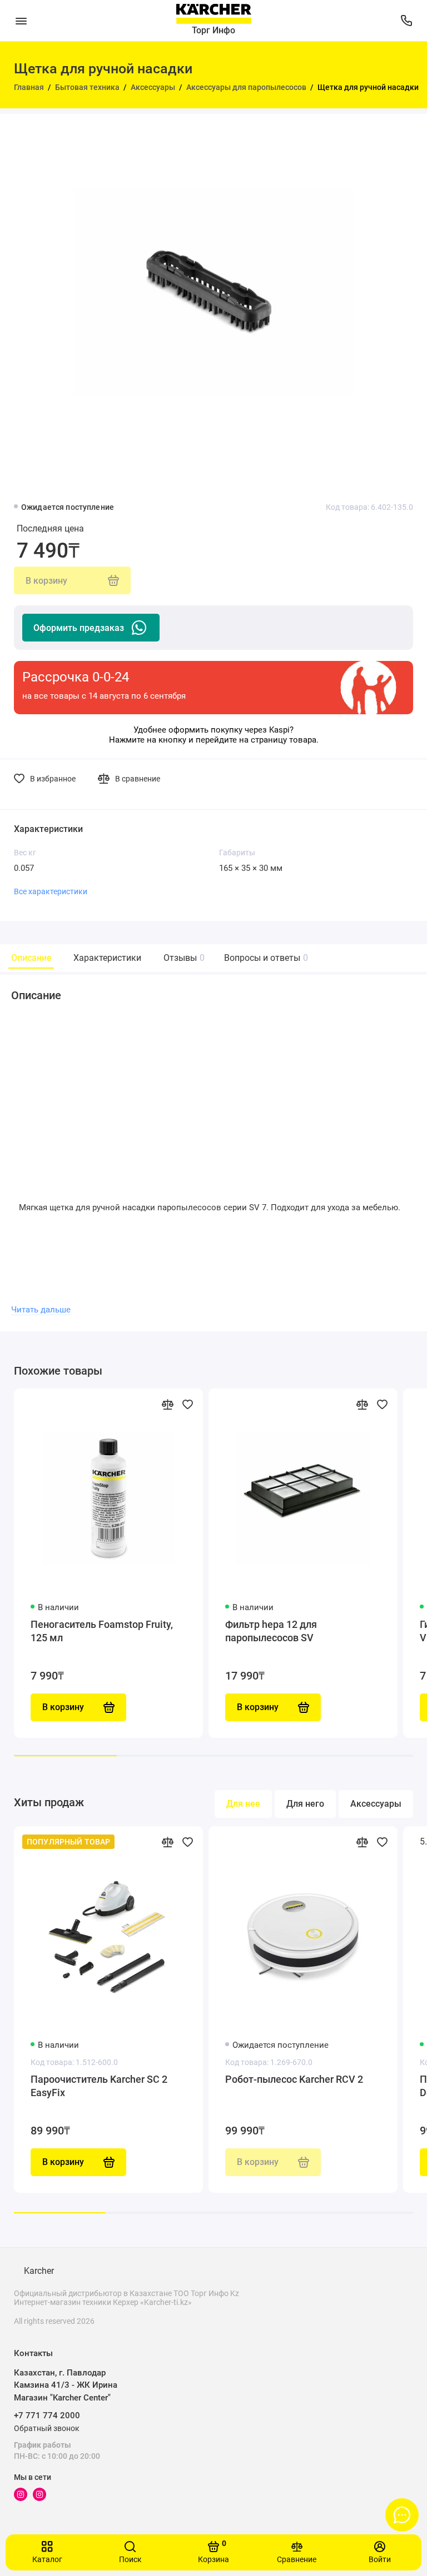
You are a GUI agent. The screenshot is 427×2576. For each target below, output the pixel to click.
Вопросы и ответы (265, 958)
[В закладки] (187, 1404)
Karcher (39, 2271)
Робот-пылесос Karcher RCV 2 (294, 2079)
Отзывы (183, 958)
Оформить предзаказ (79, 628)
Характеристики (107, 958)
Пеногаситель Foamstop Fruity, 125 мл (102, 1631)
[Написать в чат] (402, 2515)
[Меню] (21, 21)
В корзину (63, 2162)
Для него (305, 1804)
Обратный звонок (47, 2428)
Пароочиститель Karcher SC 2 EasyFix (99, 2086)
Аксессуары (376, 1804)
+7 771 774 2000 (47, 2415)
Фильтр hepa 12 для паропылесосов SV (271, 1631)
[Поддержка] (406, 21)
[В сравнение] (167, 1404)
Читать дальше (41, 1310)
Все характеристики (51, 891)
